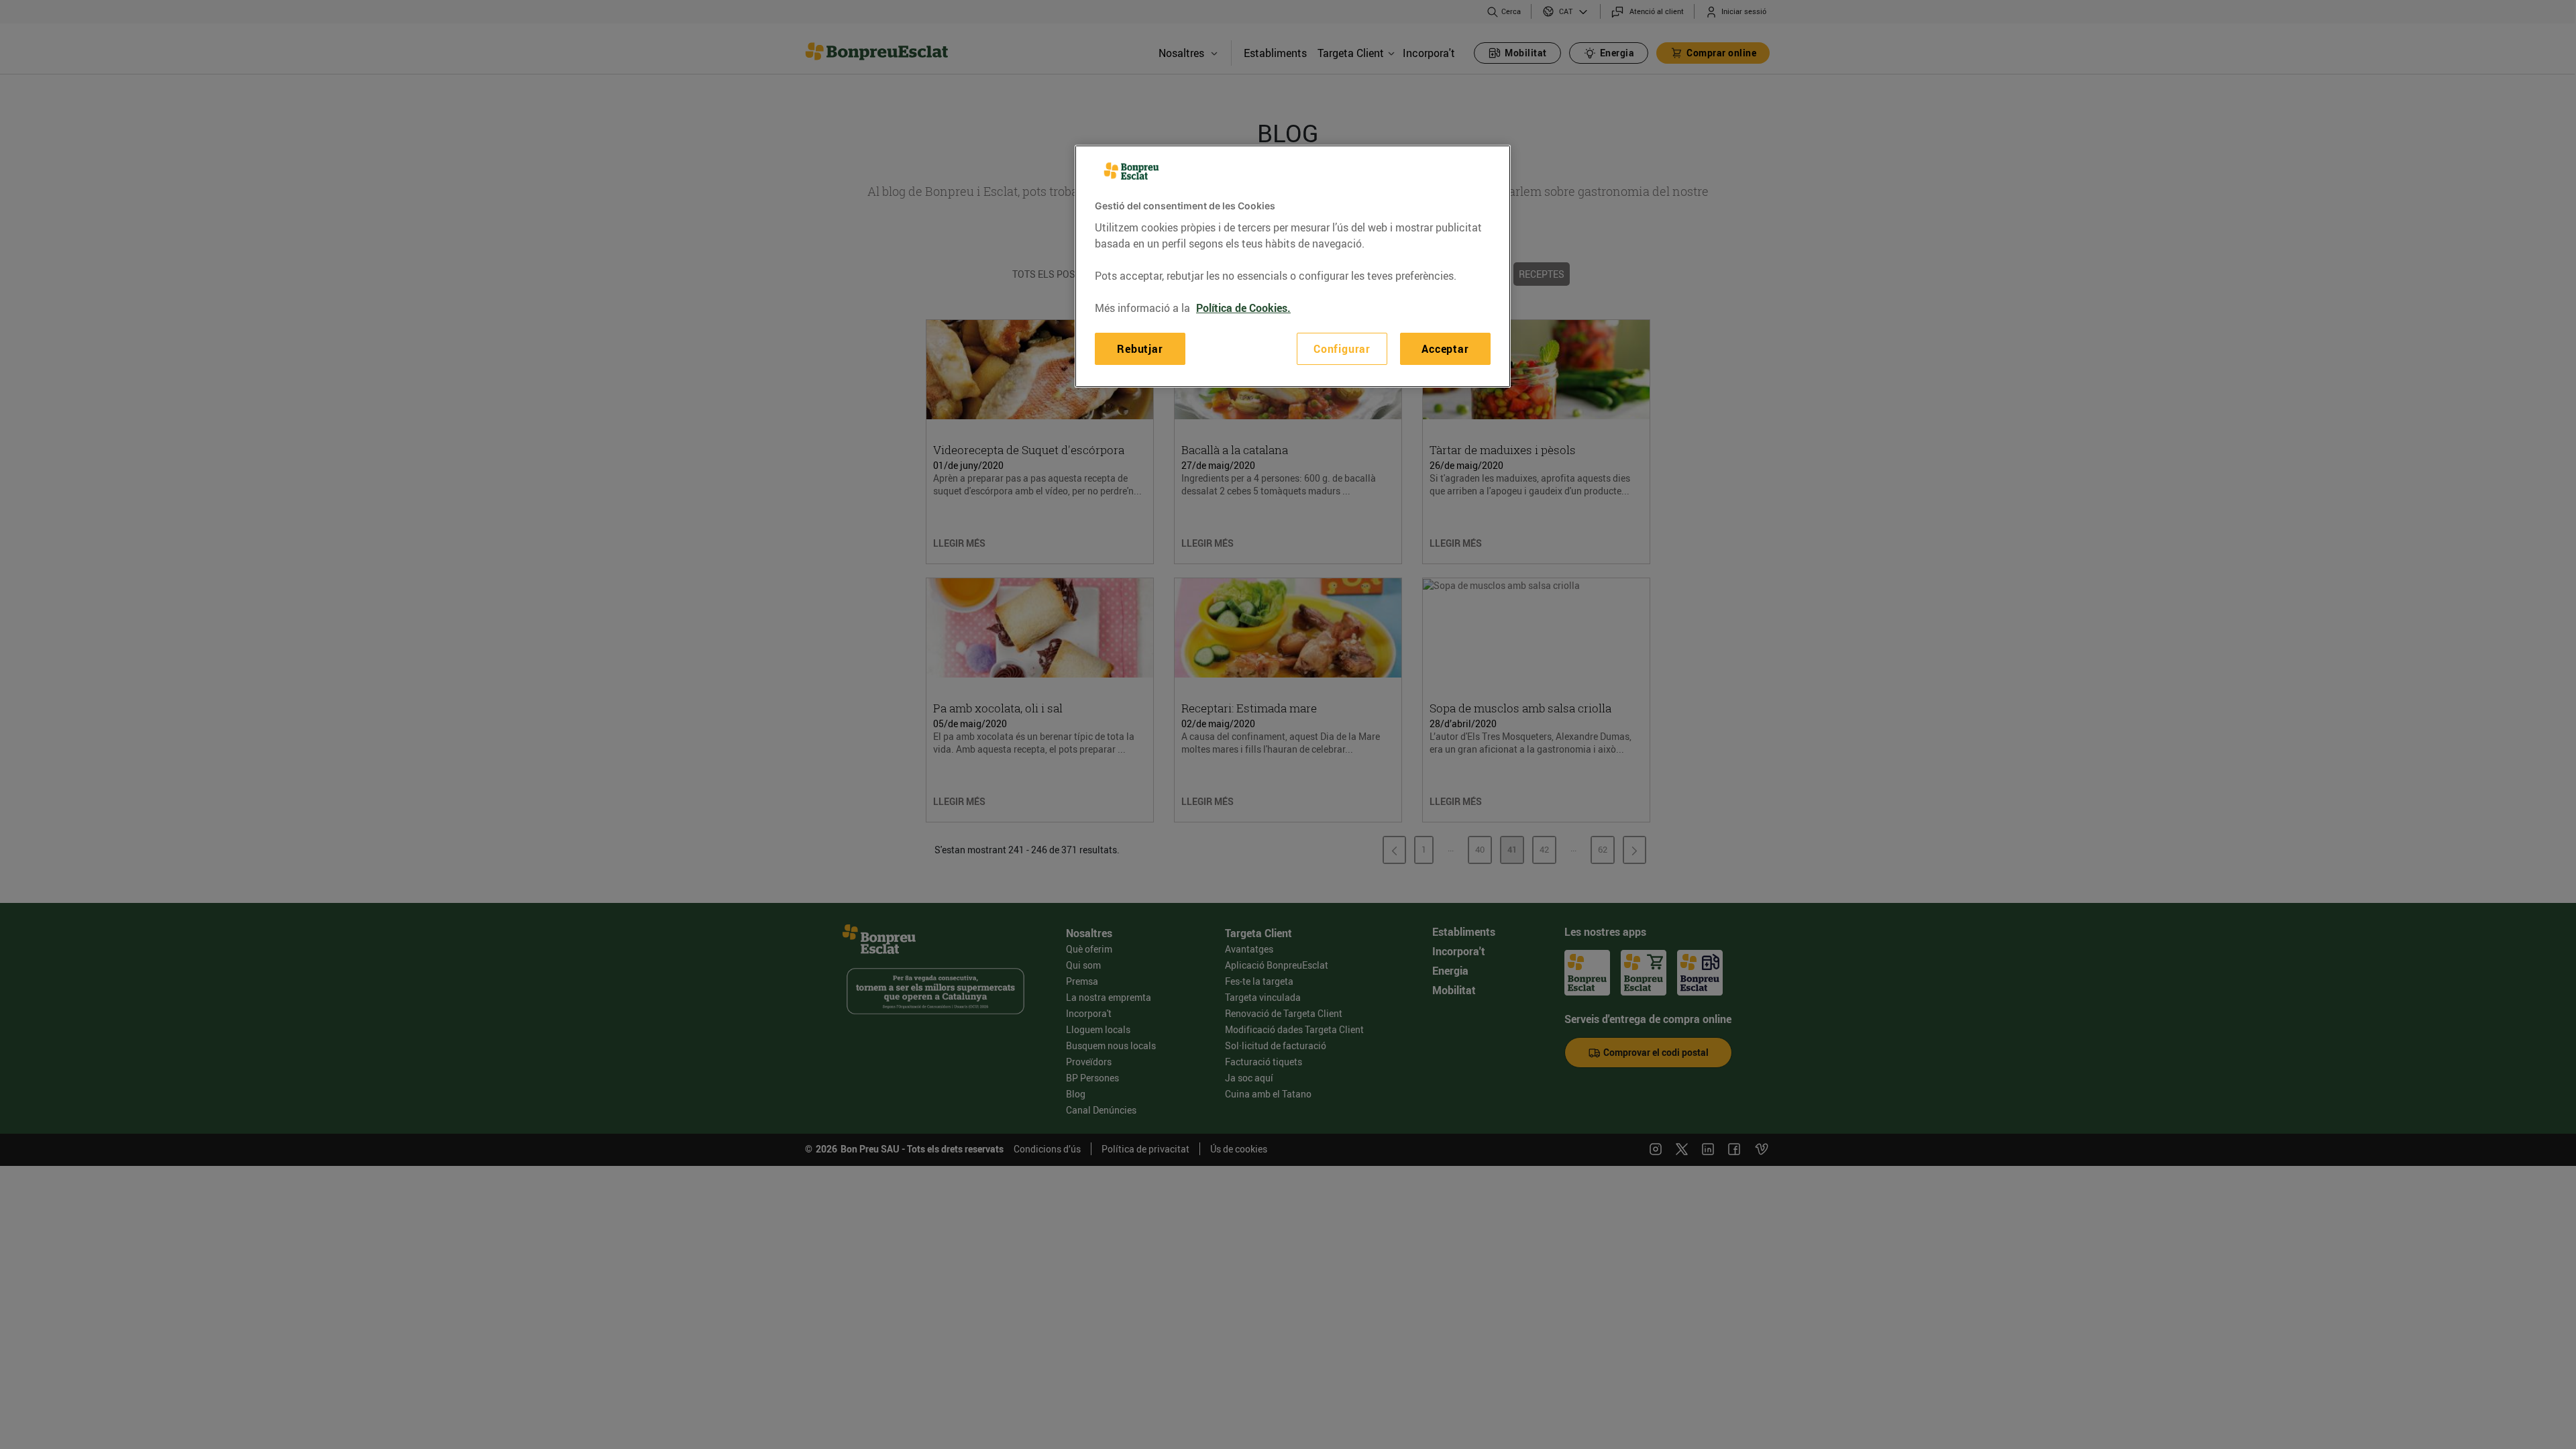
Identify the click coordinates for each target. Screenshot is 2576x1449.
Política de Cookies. (1243, 308)
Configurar (1342, 349)
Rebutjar (1140, 349)
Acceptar (1445, 349)
